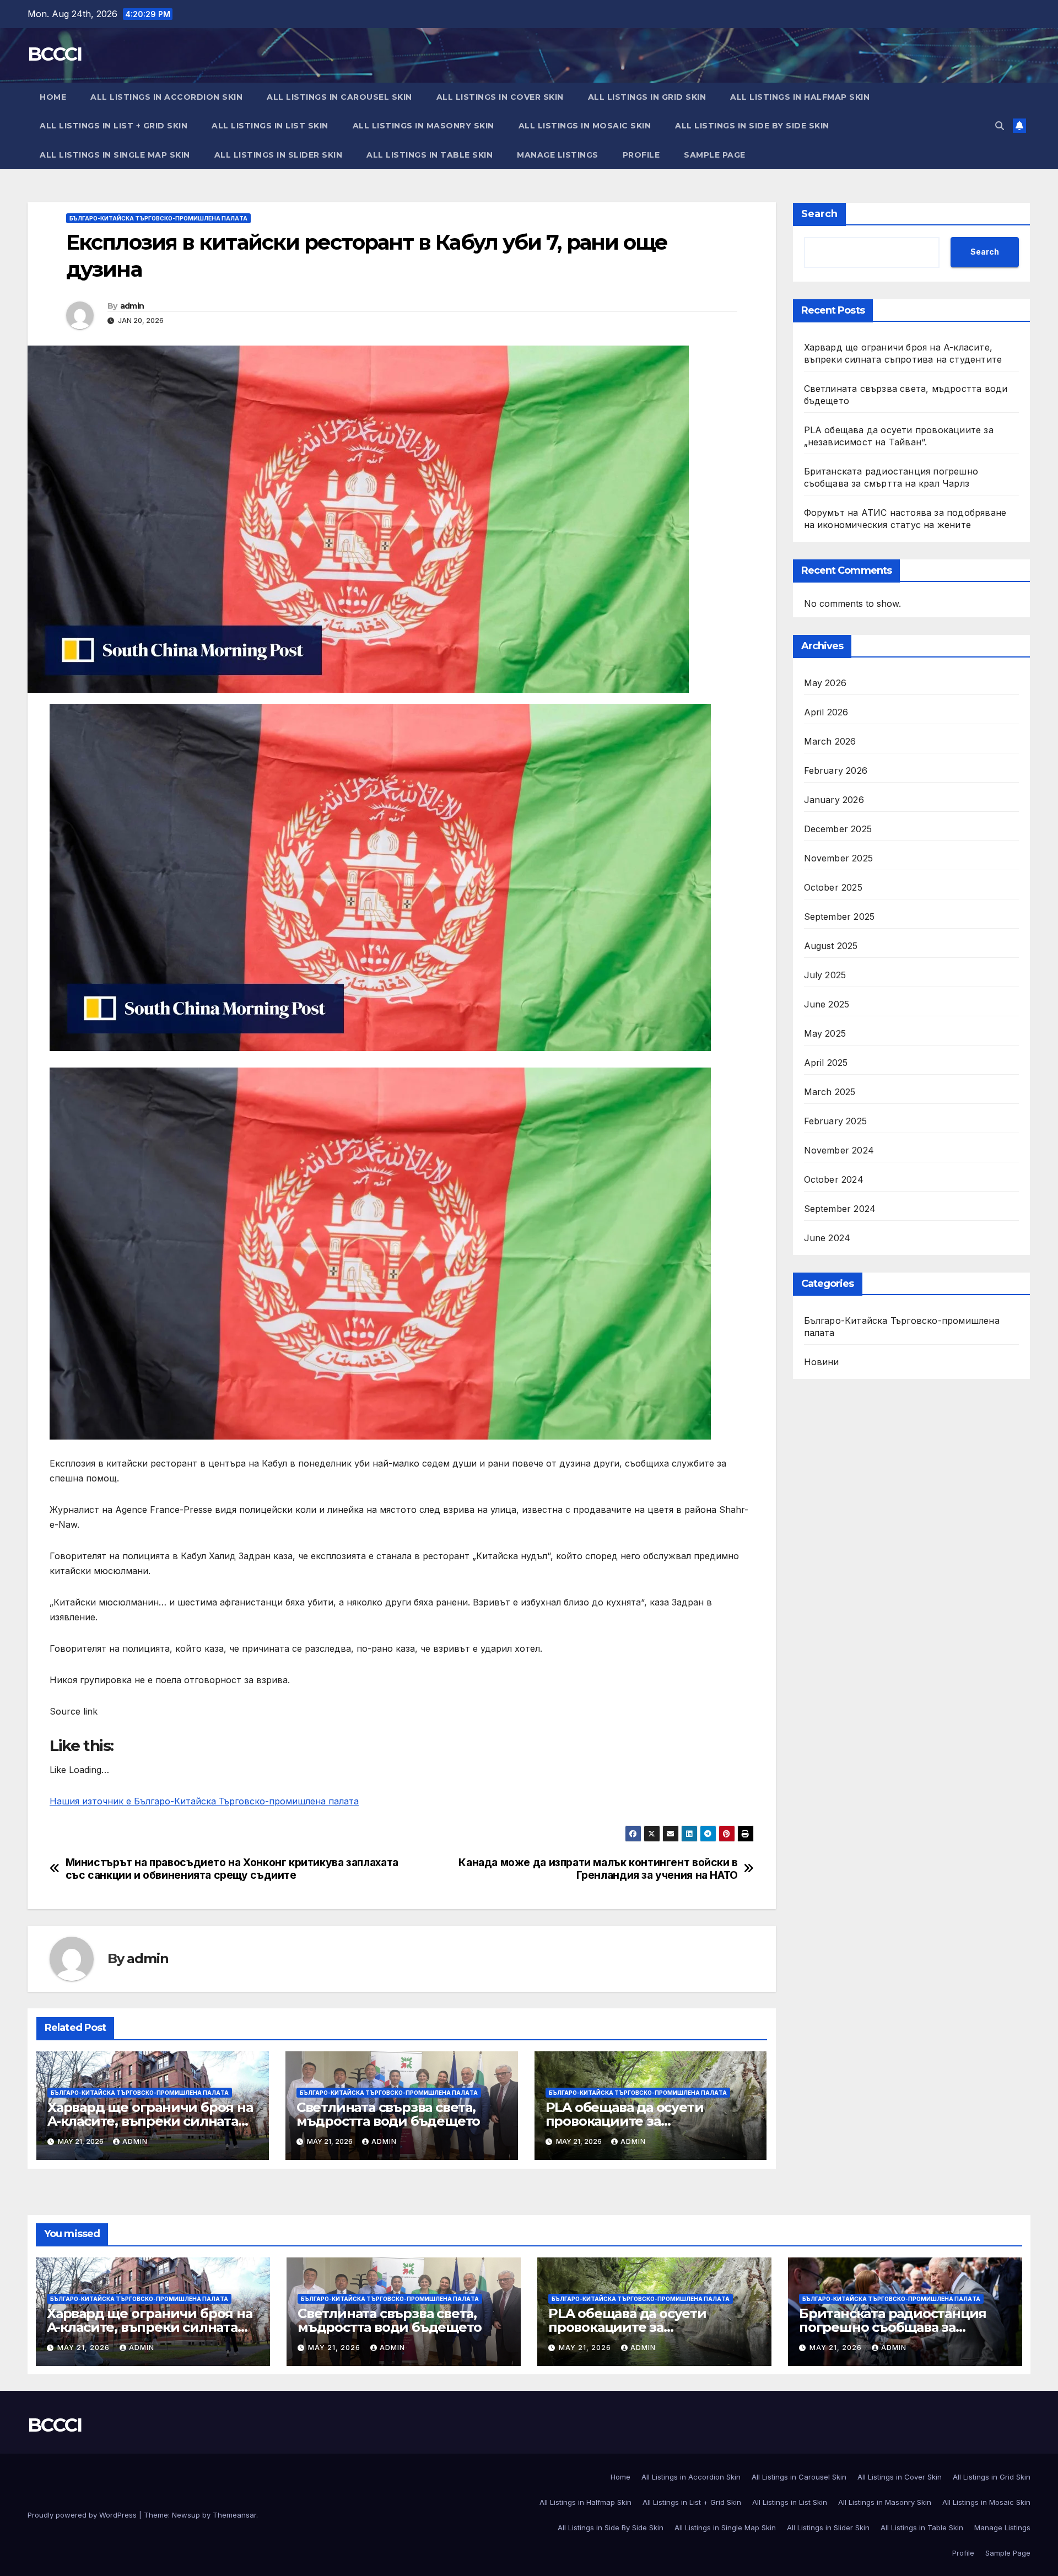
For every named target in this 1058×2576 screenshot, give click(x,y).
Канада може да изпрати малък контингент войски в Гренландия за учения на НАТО (598, 1869)
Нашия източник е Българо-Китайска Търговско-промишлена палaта (204, 1801)
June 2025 (827, 1004)
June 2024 (827, 1238)
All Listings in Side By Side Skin (752, 126)
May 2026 (825, 683)
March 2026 (830, 741)
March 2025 (830, 1092)
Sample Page (715, 155)
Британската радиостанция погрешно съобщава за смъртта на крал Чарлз (893, 2327)
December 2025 (838, 829)
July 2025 (825, 975)
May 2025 (825, 1033)
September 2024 (840, 1209)
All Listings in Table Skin (430, 155)
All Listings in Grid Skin (647, 97)
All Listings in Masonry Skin (423, 126)
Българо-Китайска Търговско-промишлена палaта (158, 218)
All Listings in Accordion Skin (166, 97)
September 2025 (840, 917)
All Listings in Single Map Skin (115, 155)
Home (53, 97)
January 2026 (834, 800)
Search (819, 214)
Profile (641, 155)
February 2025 (836, 1121)
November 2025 (839, 858)
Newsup (186, 2515)
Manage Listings (558, 155)
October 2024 (834, 1179)
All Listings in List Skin (270, 126)
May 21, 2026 (85, 2348)
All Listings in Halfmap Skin (800, 97)
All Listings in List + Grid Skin (114, 126)
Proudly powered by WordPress (83, 2515)
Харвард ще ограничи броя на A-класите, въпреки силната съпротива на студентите (150, 2121)
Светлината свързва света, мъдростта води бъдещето (388, 2114)
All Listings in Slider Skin (279, 155)
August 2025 (831, 946)
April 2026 (826, 712)
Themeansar (234, 2515)
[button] (1000, 126)
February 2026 (836, 770)
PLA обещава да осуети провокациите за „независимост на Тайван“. (636, 2121)
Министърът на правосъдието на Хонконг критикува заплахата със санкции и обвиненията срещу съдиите (232, 1869)
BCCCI (55, 54)
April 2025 (826, 1063)
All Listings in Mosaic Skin (585, 126)
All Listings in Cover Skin (500, 97)
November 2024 (839, 1150)
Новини (822, 1362)
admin (132, 306)
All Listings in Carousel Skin (339, 97)
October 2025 (833, 887)
